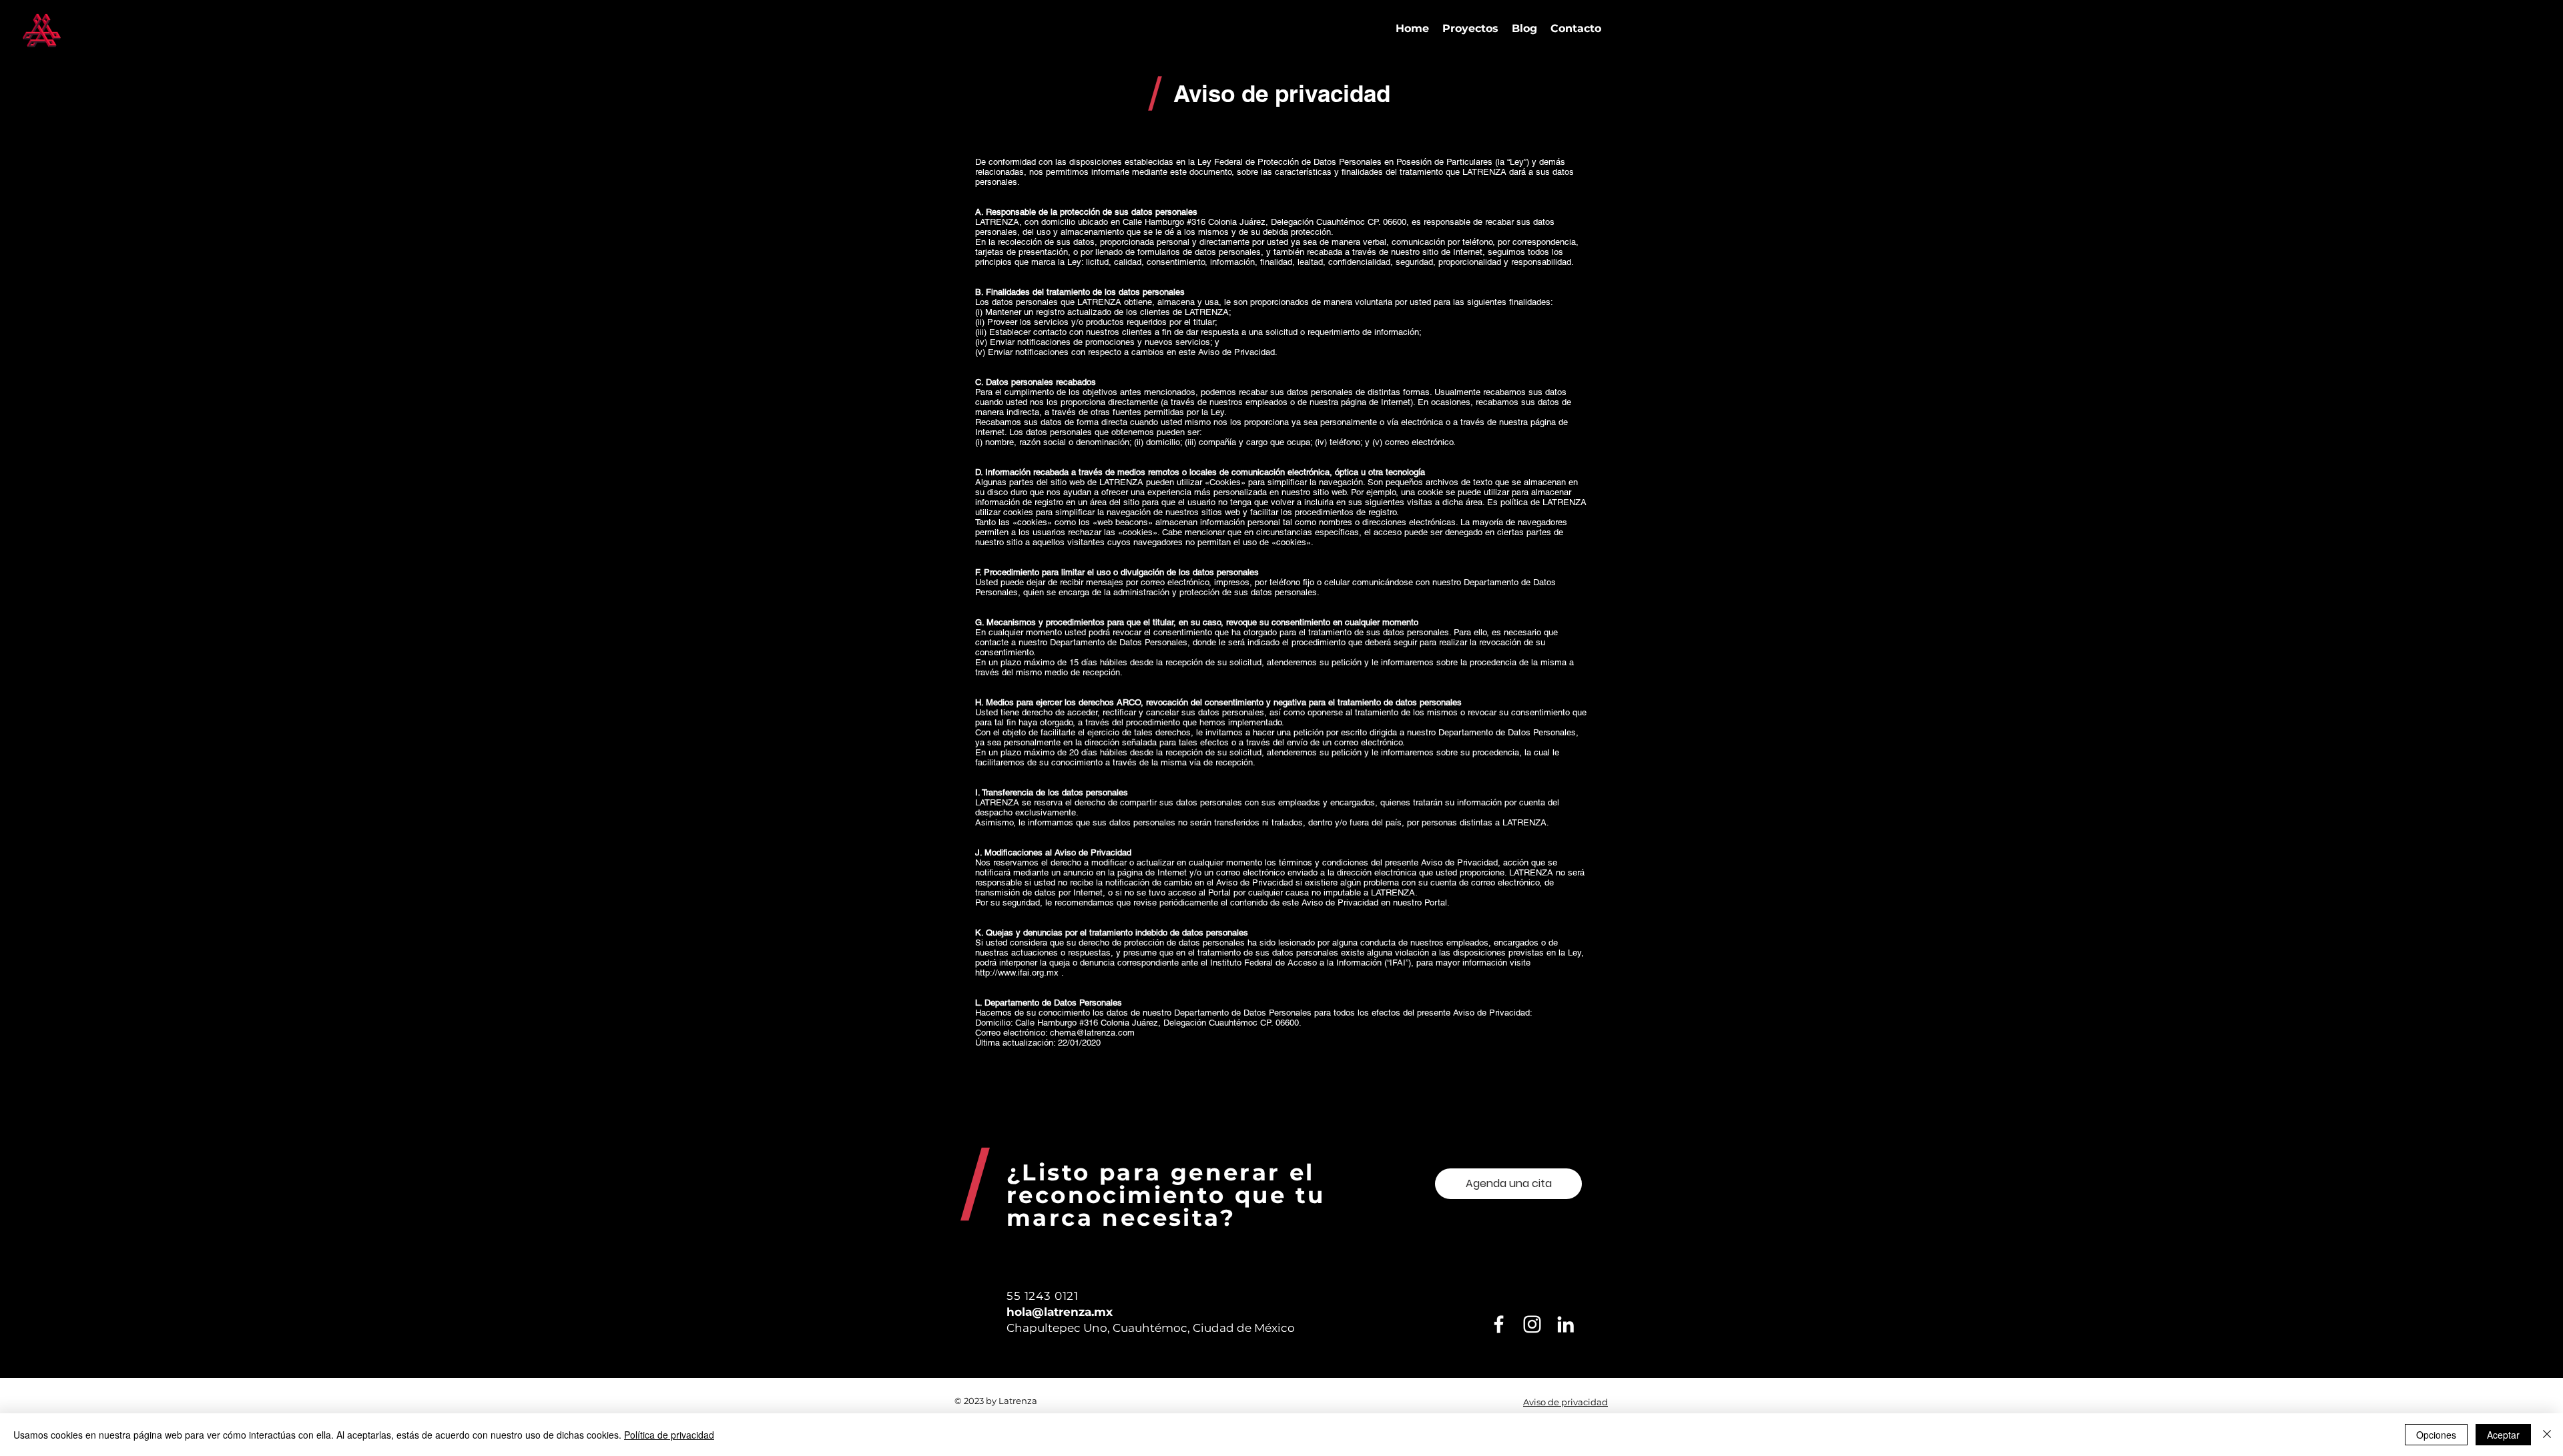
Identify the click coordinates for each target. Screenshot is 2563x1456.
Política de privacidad (669, 1435)
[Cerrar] (2547, 1435)
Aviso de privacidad (1565, 1402)
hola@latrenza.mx (1060, 1312)
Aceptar (2503, 1435)
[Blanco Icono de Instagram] (1532, 1324)
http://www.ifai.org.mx (1017, 973)
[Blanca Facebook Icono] (1499, 1324)
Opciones (2436, 1435)
